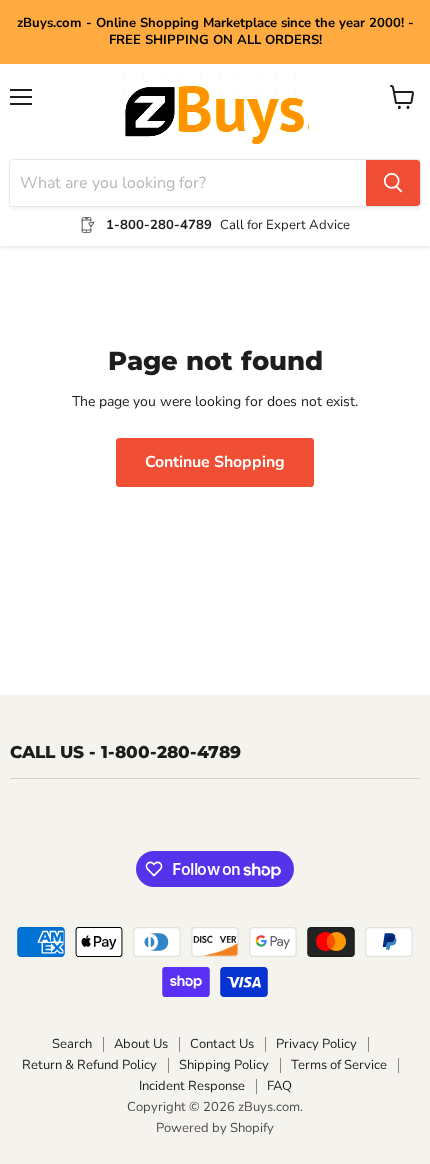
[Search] (393, 183)
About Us (141, 1044)
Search (72, 1044)
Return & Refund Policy (89, 1065)
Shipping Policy (224, 1065)
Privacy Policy (316, 1044)
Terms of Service (339, 1065)
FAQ (279, 1086)
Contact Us (222, 1044)
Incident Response (192, 1086)
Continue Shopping (215, 462)
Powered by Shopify (215, 1128)
